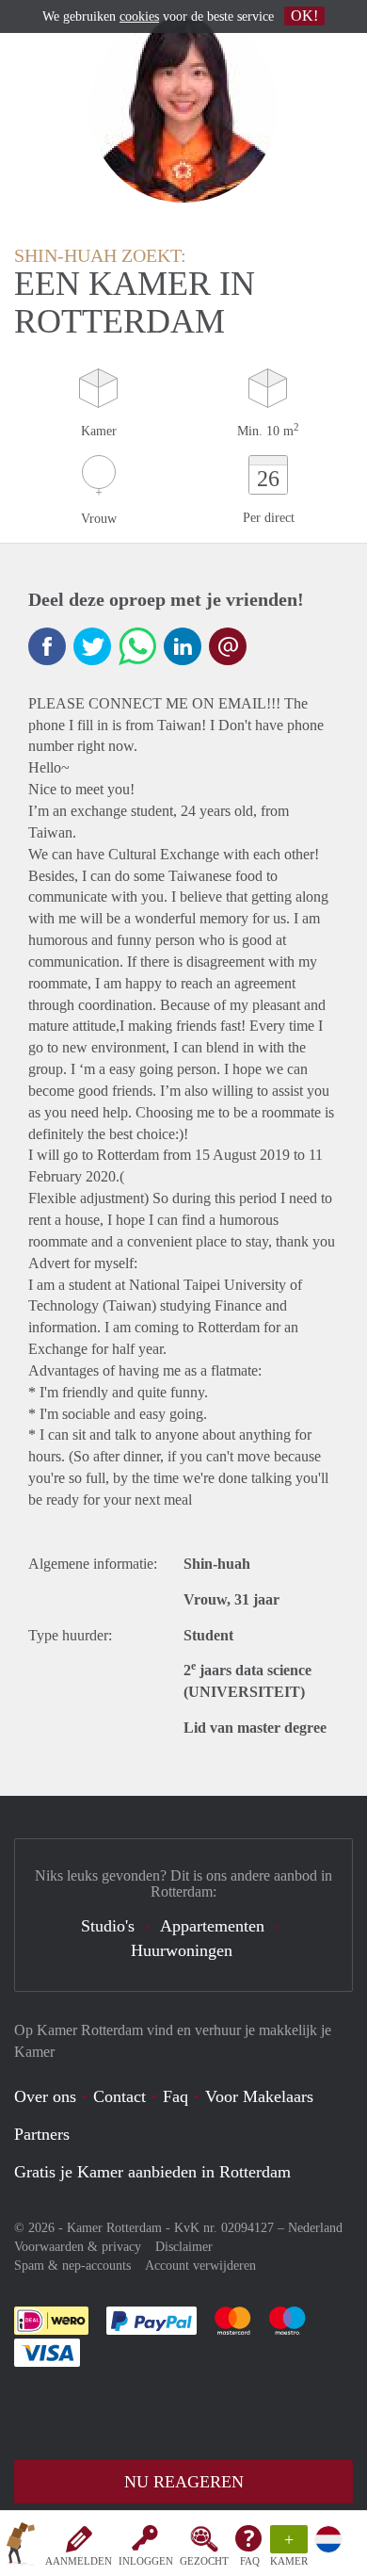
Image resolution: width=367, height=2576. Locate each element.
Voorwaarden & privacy (78, 2247)
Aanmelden (79, 2561)
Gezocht (204, 2561)
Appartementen (212, 1926)
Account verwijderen (200, 2266)
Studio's (108, 1926)
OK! (304, 16)
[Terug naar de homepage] (21, 2547)
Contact (120, 2096)
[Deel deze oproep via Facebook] (47, 646)
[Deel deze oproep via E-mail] (228, 646)
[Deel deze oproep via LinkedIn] (183, 646)
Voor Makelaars (259, 2096)
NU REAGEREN (184, 2482)
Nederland (315, 2228)
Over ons (45, 2096)
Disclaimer (184, 2247)
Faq (176, 2096)
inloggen (146, 2561)
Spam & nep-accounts (72, 2266)
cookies (139, 16)
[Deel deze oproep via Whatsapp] (137, 646)
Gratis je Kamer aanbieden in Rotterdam (152, 2172)
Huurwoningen (182, 1950)
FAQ (250, 2561)
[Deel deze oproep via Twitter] (92, 646)
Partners (42, 2134)
